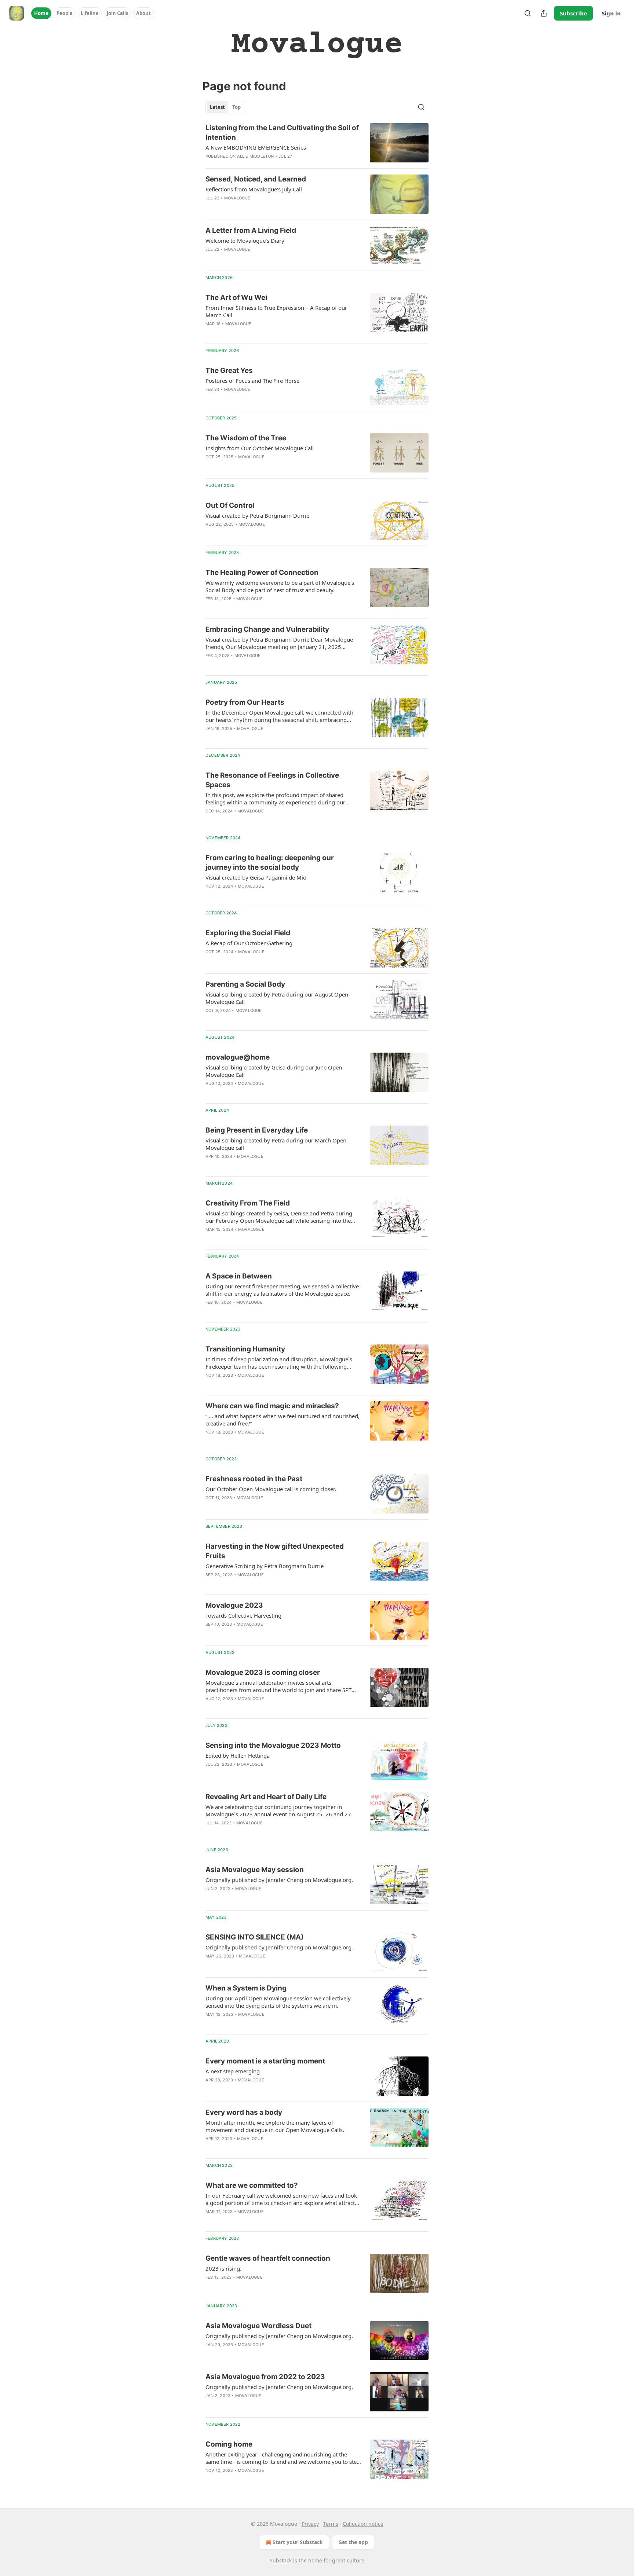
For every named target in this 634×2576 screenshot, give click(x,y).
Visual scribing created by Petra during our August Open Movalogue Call (277, 998)
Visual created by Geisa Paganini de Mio (256, 877)
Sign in (611, 13)
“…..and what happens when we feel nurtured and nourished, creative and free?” (283, 1420)
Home (41, 13)
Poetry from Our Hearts (245, 702)
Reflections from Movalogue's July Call (254, 189)
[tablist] (225, 107)
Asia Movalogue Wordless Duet (258, 2326)
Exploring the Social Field (248, 933)
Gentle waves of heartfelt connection (268, 2258)
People (65, 13)
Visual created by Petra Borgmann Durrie (257, 515)
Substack (281, 2560)
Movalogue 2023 (234, 1605)
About (143, 13)
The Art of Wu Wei (236, 298)
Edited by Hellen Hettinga (238, 1755)
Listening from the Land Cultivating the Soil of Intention (282, 133)
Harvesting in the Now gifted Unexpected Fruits (275, 1551)
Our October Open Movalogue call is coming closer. (271, 1489)
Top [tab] (236, 107)
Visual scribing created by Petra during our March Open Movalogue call (276, 1144)
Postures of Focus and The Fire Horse (252, 381)
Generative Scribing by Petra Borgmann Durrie (265, 1566)
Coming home (229, 2444)
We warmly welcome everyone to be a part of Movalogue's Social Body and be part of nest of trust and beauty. (280, 586)
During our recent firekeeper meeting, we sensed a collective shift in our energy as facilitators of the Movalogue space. (282, 1290)
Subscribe (573, 13)
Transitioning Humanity (245, 1349)
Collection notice (363, 2524)
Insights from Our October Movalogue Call (260, 448)
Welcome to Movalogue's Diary (245, 241)
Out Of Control (230, 505)
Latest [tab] (217, 107)
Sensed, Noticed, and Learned (256, 179)
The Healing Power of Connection (262, 573)
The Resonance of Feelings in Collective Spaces (272, 780)
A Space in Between (239, 1276)
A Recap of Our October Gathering (249, 943)
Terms (331, 2524)
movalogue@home (238, 1057)
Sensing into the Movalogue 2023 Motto (273, 1745)
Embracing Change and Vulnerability (267, 629)
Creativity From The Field (248, 1203)
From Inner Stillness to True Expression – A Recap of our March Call (276, 311)
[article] (317, 143)
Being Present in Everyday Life (257, 1130)
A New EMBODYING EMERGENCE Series (256, 147)
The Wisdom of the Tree (246, 438)
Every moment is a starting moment (265, 2061)
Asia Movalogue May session (255, 1870)
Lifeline (90, 13)
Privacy (310, 2524)
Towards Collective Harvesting (243, 1615)
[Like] (210, 333)
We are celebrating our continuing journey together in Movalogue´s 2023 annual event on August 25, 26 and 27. (279, 1810)
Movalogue (237, 198)
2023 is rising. (223, 2268)
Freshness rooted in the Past (254, 1479)
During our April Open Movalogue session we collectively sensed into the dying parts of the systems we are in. (278, 2002)
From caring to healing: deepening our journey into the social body (270, 863)
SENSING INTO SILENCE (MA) (255, 1937)
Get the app (353, 2542)
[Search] (528, 13)
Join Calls (117, 13)
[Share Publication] (544, 13)
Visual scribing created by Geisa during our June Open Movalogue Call (274, 1071)
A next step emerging (233, 2071)
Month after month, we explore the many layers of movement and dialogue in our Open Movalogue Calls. (275, 2126)
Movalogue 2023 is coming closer (263, 1672)
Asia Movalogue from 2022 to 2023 (265, 2377)
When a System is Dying (246, 1988)
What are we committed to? (252, 2185)
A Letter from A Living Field (251, 230)
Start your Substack (298, 2542)
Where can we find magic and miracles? (272, 1406)
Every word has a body (244, 2112)
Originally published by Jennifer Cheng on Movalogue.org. (279, 1880)
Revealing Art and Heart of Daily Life (266, 1797)
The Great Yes (229, 370)
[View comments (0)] (262, 208)
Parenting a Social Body (245, 984)
